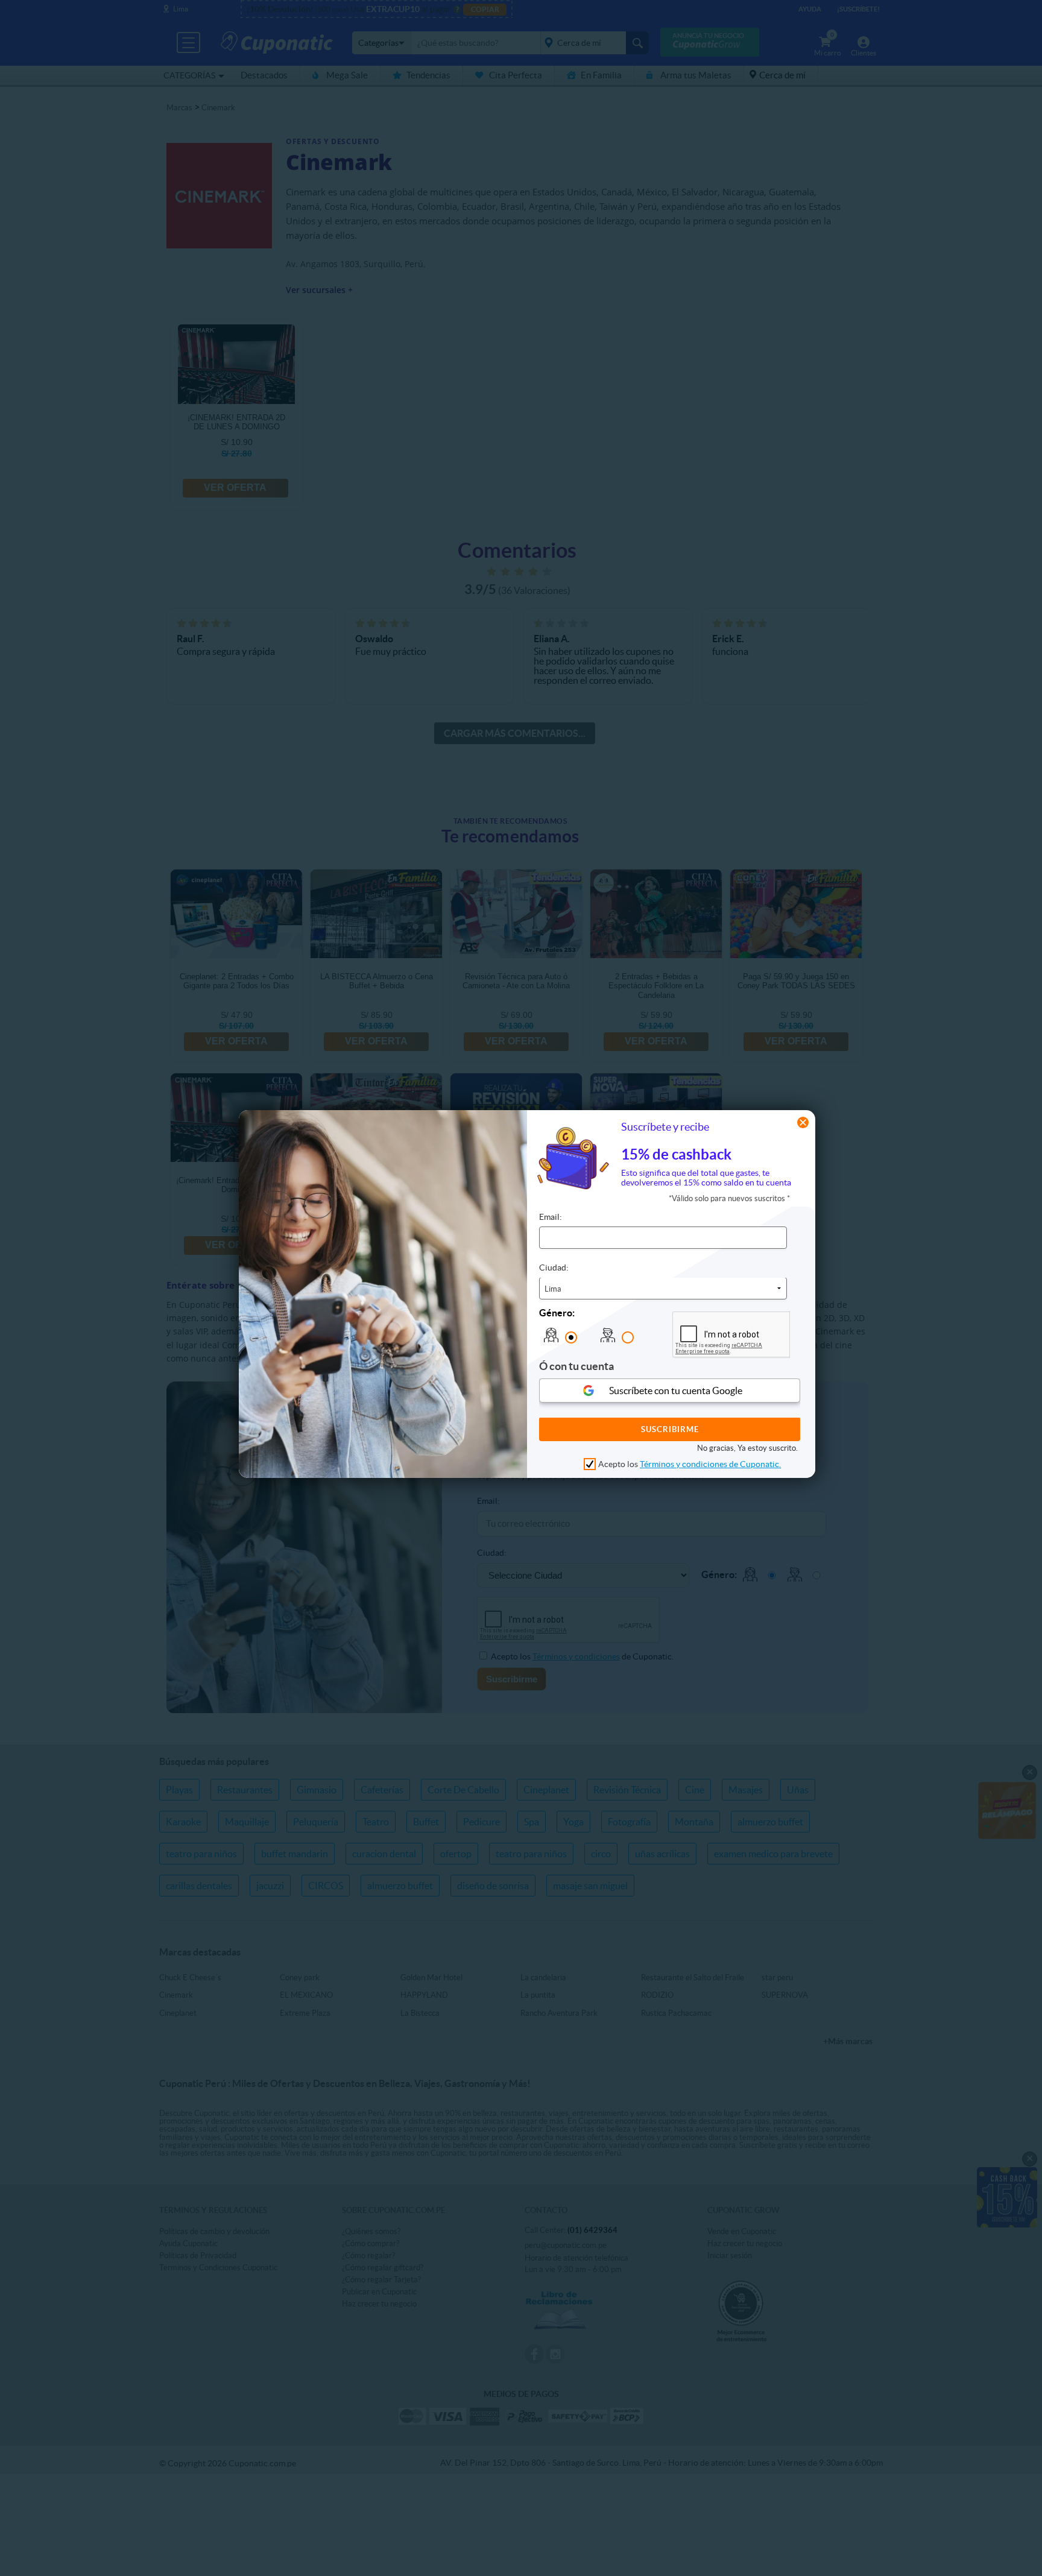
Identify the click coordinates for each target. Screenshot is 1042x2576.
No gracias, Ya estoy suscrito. (747, 1449)
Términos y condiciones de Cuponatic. (710, 1464)
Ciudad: (554, 1268)
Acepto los (690, 1464)
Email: (551, 1217)
